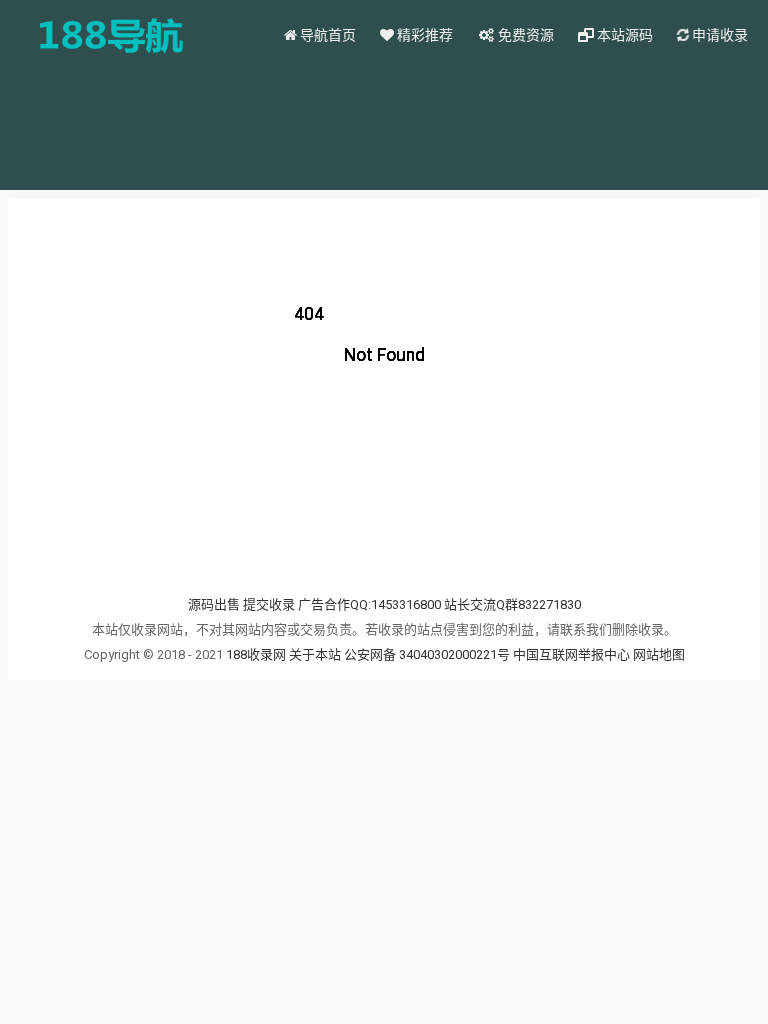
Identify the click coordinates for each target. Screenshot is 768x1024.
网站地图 (659, 654)
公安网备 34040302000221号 (428, 654)
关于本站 (315, 654)
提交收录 (269, 604)
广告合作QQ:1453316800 (369, 604)
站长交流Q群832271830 (512, 604)
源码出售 (214, 604)
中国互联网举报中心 (573, 654)
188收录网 (256, 654)
